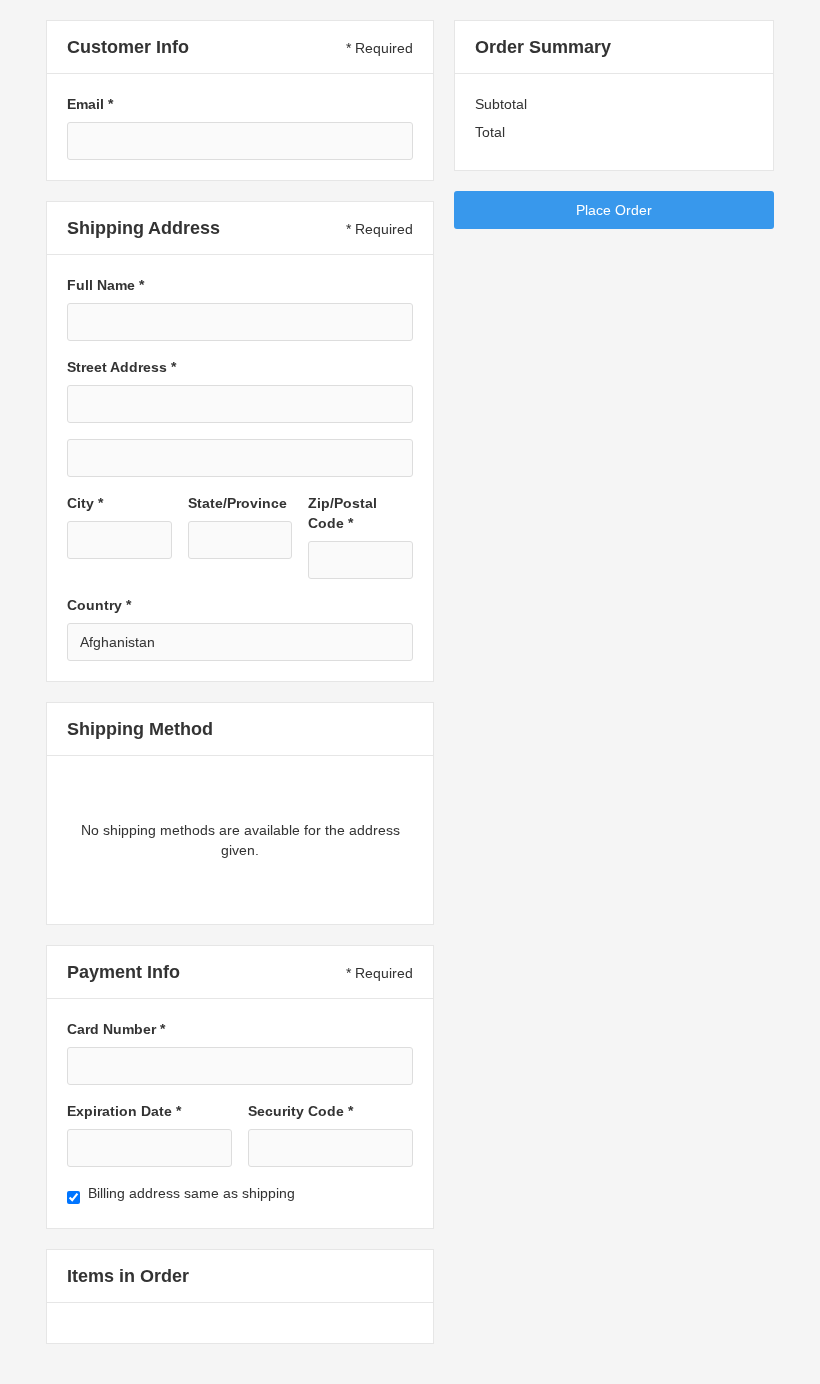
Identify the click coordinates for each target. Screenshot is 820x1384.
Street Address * (121, 367)
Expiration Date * (124, 1111)
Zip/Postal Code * (342, 513)
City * (85, 503)
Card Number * (116, 1029)
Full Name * (105, 285)
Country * (99, 605)
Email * (90, 104)
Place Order (614, 210)
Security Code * (300, 1111)
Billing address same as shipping (191, 1193)
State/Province (237, 503)
